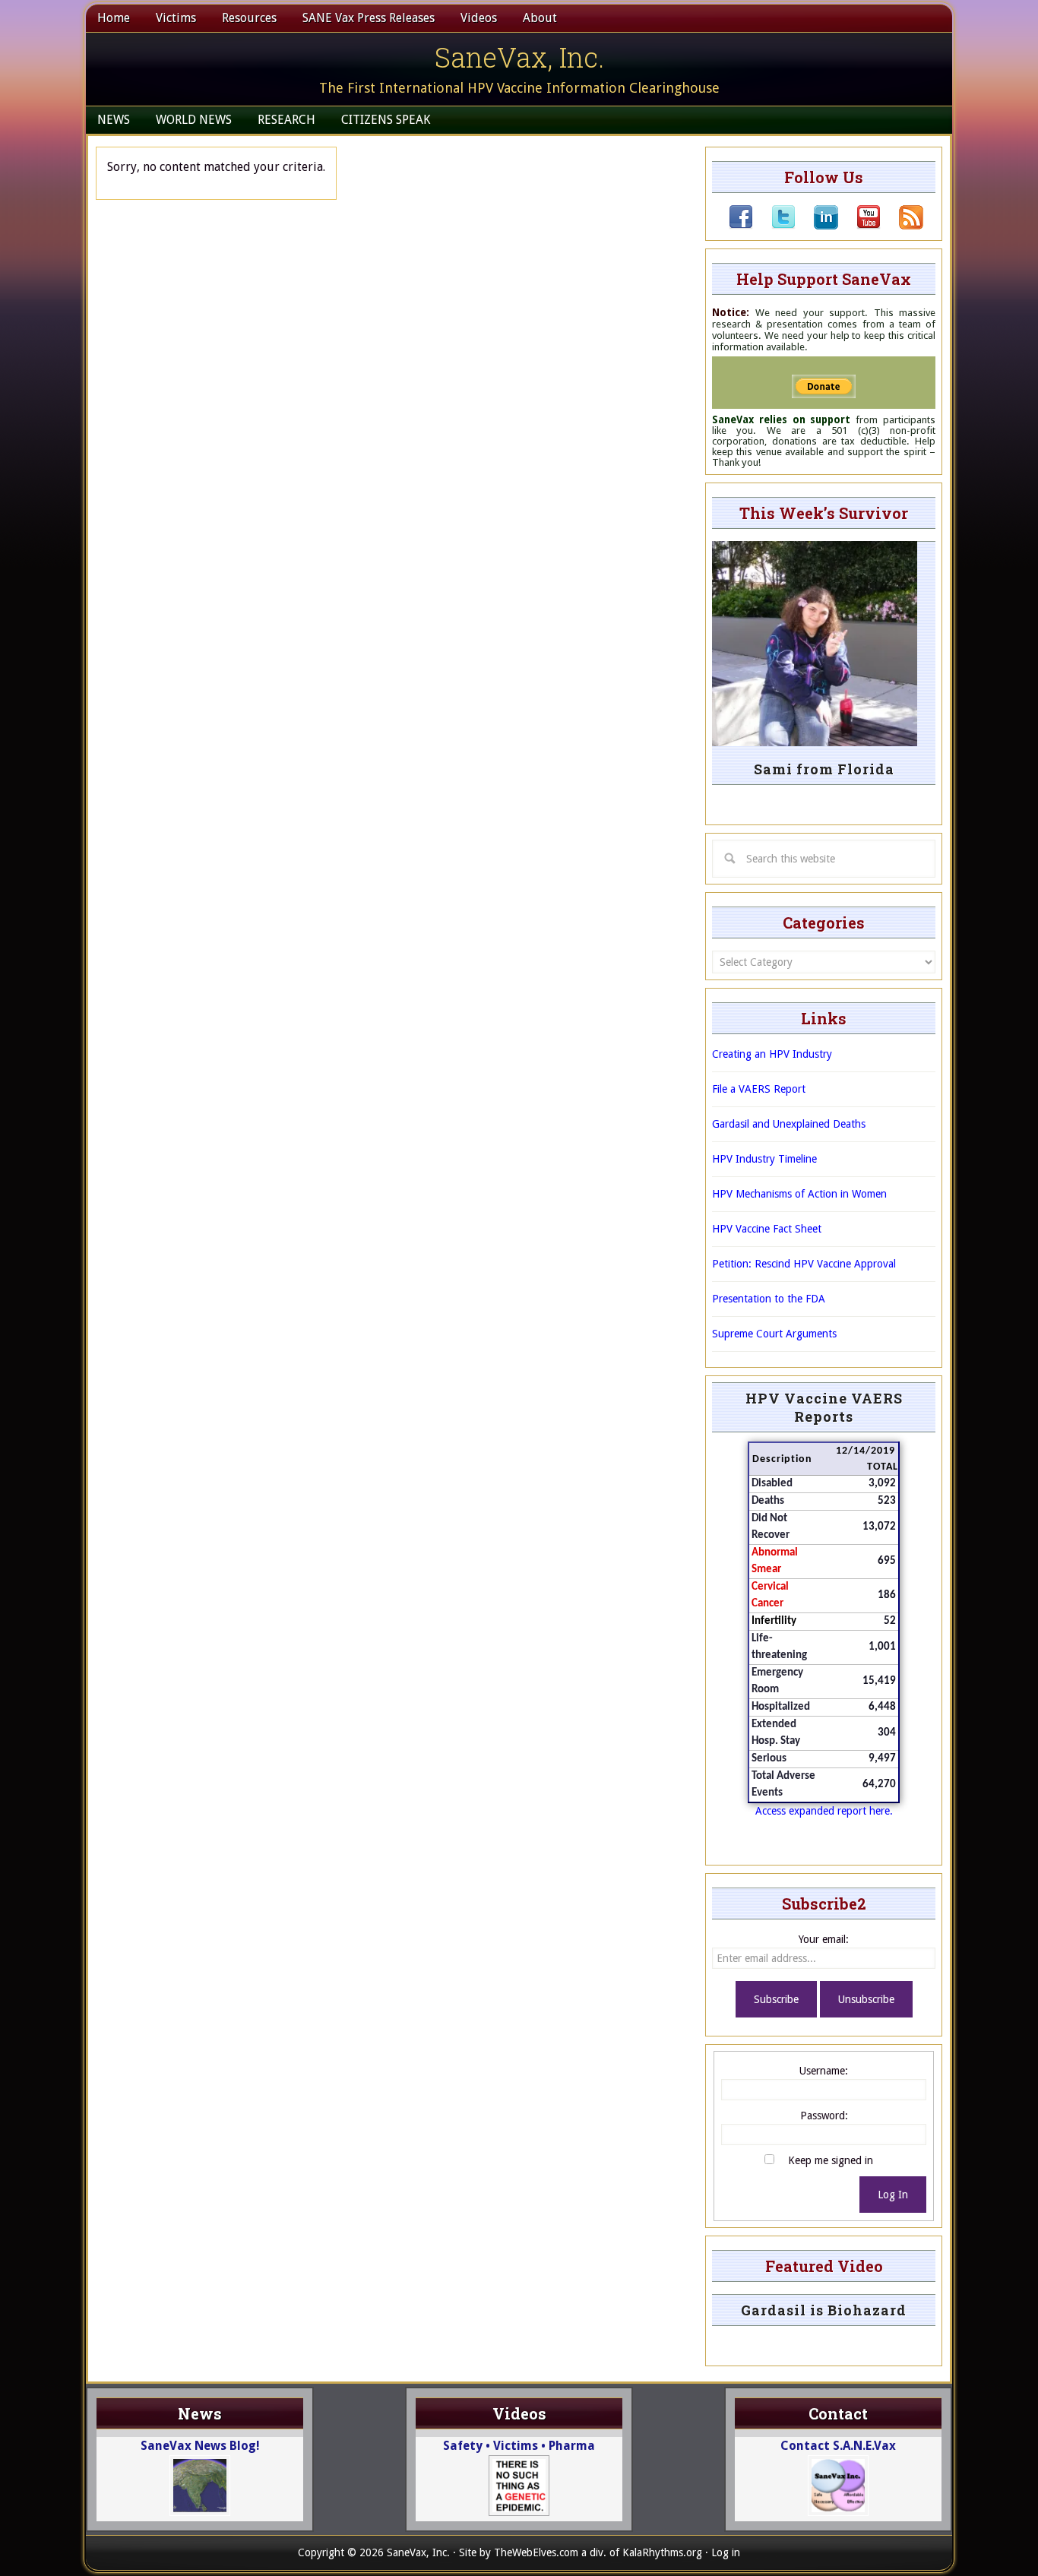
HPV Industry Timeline (764, 1159)
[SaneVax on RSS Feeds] (902, 226)
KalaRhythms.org (662, 2552)
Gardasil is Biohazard (824, 2310)
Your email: (824, 1939)
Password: (824, 2116)
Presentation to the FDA (769, 1299)
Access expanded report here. (824, 1811)
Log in (726, 2552)
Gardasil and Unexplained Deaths (789, 1124)
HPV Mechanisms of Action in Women (799, 1194)
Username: (824, 2071)
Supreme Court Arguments (774, 1334)
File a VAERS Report (759, 1089)
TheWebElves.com (536, 2552)
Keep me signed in (831, 2160)
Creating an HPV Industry (772, 1054)
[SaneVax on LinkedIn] (817, 226)
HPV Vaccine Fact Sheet (767, 1229)
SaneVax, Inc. (519, 57)
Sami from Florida (824, 769)
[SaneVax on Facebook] (741, 226)
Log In (893, 2195)
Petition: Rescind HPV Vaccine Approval (804, 1264)
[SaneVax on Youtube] (859, 226)
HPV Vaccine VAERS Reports (824, 1407)
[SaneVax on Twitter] (774, 226)
